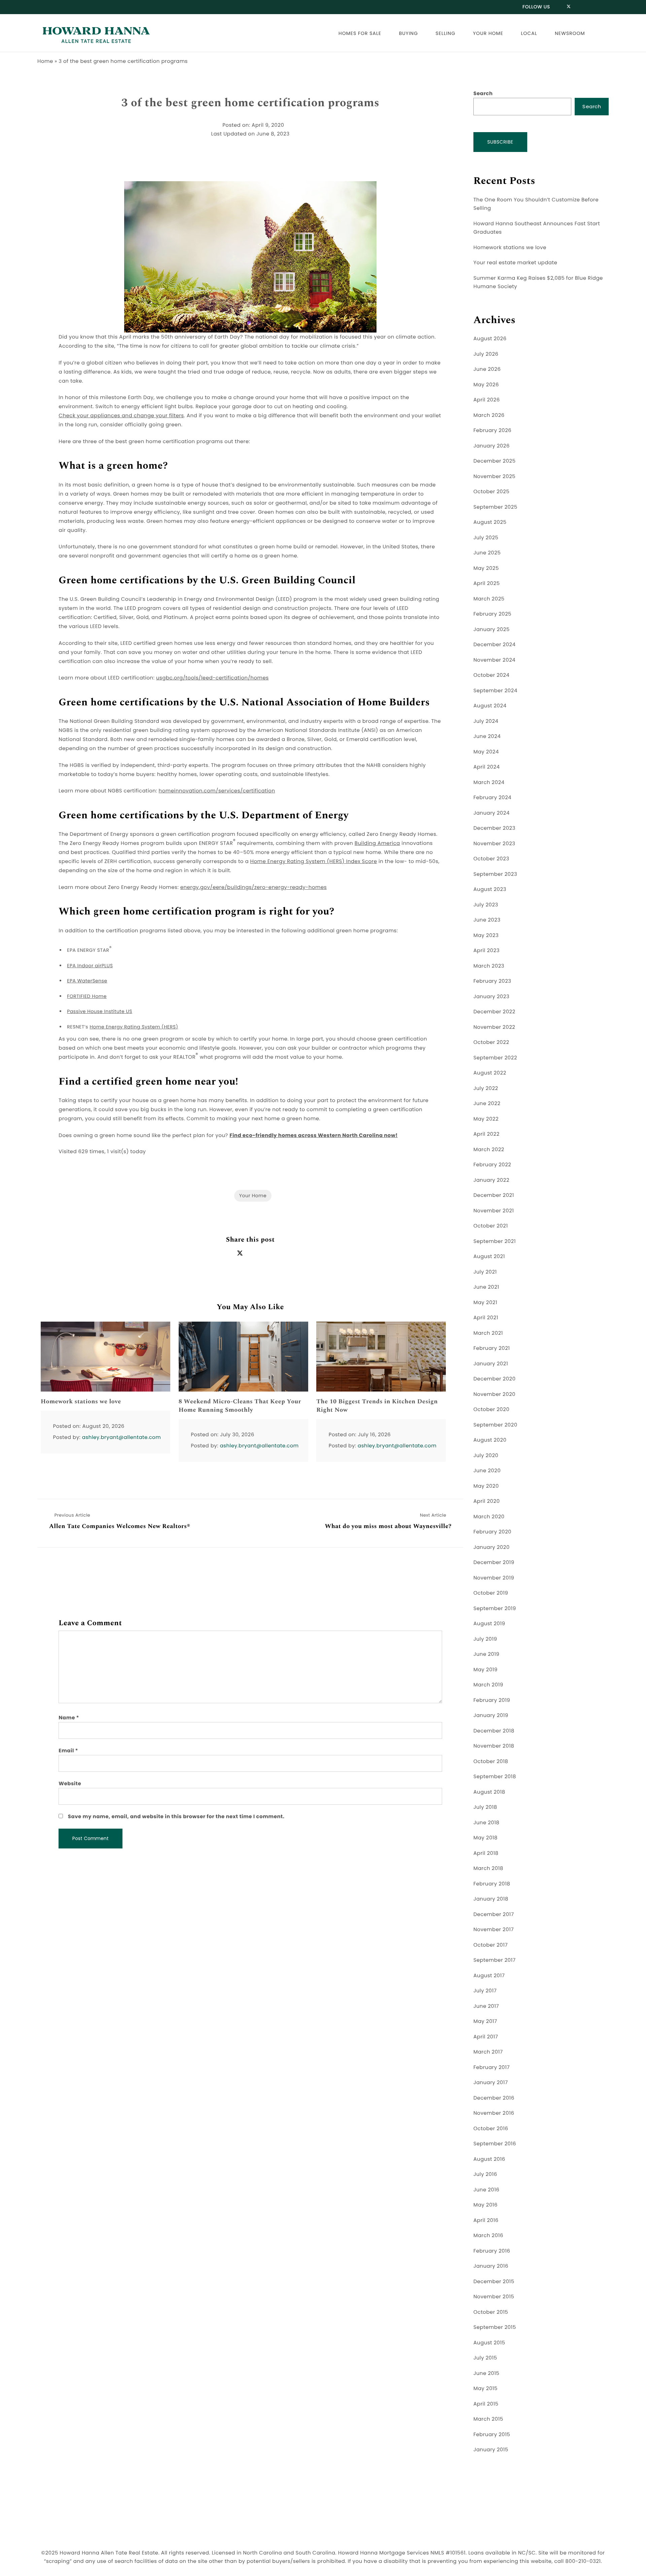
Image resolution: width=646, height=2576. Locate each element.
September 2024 (495, 691)
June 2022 (487, 1104)
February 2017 (492, 2067)
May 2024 (486, 752)
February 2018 (492, 1884)
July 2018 (485, 1807)
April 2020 (487, 1501)
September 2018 (495, 1777)
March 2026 (489, 415)
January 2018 (491, 1899)
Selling (446, 33)
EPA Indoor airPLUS (90, 966)
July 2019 (485, 1639)
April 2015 (486, 2404)
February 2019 (492, 1700)
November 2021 (494, 1211)
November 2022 (494, 1027)
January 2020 (492, 1547)
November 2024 (494, 660)
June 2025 (487, 553)
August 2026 (490, 339)
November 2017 (494, 1930)
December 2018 (494, 1731)
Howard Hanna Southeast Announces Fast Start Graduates (537, 228)
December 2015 (494, 2282)
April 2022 (487, 1134)
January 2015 (491, 2450)
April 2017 (486, 2037)
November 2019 (494, 1578)
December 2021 (494, 1195)
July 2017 (485, 1991)
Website (70, 1784)
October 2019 (491, 1593)
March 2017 (488, 2052)
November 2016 (494, 2113)
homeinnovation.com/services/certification (217, 791)
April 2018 (486, 1853)
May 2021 (485, 1303)
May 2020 (486, 1486)
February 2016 (492, 2251)
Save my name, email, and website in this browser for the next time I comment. (176, 1817)
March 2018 (488, 1868)
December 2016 (494, 2098)
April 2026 (487, 400)
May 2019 (486, 1670)
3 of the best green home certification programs (250, 103)
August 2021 (489, 1257)
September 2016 (495, 2144)
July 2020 (486, 1456)
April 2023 (487, 951)
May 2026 (486, 385)
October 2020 (491, 1410)
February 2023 (492, 981)
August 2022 (490, 1073)
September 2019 (495, 1609)
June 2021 (486, 1287)
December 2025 (494, 461)
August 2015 (489, 2343)
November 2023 (494, 844)
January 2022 (491, 1180)
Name (69, 1718)
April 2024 (487, 767)
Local (529, 33)
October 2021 (491, 1226)
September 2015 (495, 2327)
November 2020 (494, 1394)
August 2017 (489, 1976)
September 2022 (495, 1058)
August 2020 (490, 1440)
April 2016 (486, 2220)
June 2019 (486, 1654)
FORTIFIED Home (87, 996)
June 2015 (486, 2373)
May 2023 (486, 935)
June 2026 (487, 369)
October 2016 (491, 2129)
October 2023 (491, 859)
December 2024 (494, 645)
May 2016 (486, 2205)
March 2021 (488, 1333)
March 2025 (489, 599)
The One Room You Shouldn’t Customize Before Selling (536, 204)
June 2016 (486, 2190)
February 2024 (492, 798)
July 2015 (485, 2358)
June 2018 (486, 1823)
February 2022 (492, 1165)
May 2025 (486, 568)
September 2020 (495, 1425)
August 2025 (490, 522)
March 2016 (488, 2236)
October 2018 (491, 1762)
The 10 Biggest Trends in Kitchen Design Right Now (377, 1406)
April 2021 (486, 1318)
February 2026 (492, 431)
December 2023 (494, 828)
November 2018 (494, 1746)
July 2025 (486, 538)
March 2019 (488, 1685)
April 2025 (487, 583)
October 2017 (491, 1945)
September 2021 (495, 1241)
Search (483, 94)
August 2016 (489, 2159)
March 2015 (488, 2419)
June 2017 (486, 2006)
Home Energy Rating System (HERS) (134, 1027)
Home (45, 61)
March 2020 (489, 1517)
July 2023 (486, 905)
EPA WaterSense (87, 981)
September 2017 (495, 1960)
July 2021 (485, 1272)
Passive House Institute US (100, 1011)
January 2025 (492, 630)
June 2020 (487, 1471)
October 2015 (491, 2312)
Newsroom (570, 33)
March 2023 (489, 966)
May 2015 (486, 2389)
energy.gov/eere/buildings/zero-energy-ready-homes (254, 887)
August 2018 (489, 1792)
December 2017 (494, 1915)
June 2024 (487, 736)
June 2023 (487, 920)
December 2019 (494, 1563)
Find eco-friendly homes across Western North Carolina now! (314, 1136)
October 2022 (491, 1042)
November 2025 (494, 477)
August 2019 (489, 1624)
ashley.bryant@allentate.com (121, 1437)
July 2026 (486, 354)
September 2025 (495, 507)
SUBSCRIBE (500, 142)
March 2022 (489, 1150)
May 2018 (486, 1838)
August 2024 (490, 706)
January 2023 (491, 997)
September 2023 (495, 874)
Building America (377, 843)
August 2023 (490, 889)
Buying (408, 33)
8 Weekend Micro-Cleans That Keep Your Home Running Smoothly (240, 1406)
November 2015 (494, 2297)
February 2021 (492, 1348)
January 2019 (491, 1715)
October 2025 (491, 492)
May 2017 (485, 2021)
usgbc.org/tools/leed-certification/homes (212, 678)
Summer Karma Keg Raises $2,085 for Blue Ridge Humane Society (538, 283)
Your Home (488, 33)
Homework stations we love (81, 1402)
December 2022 (494, 1012)
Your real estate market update (515, 263)
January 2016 (491, 2266)
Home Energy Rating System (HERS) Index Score (314, 862)
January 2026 (492, 446)
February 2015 (492, 2435)
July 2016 (485, 2174)
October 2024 (491, 675)
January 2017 (491, 2083)
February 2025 (492, 614)
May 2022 (486, 1119)
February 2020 (492, 1532)
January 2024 (492, 813)
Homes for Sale (360, 33)
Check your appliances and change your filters (121, 416)
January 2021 (491, 1364)
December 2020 (494, 1379)
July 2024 (486, 721)
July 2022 (486, 1088)
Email (68, 1751)
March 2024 (489, 783)
